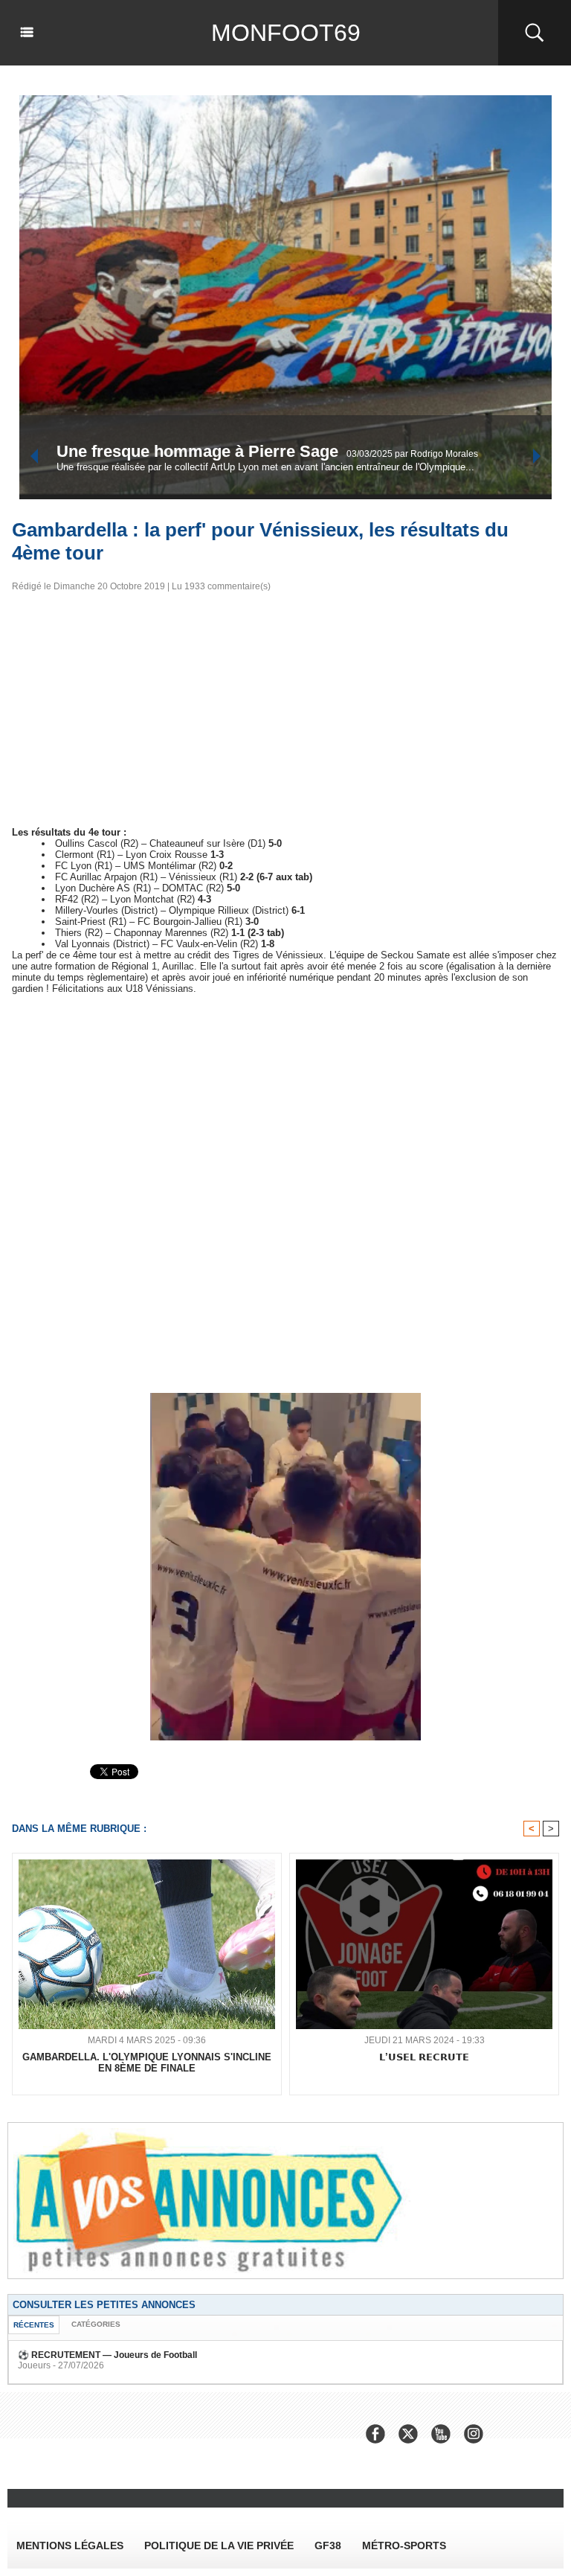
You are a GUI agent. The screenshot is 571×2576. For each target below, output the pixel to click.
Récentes (34, 2325)
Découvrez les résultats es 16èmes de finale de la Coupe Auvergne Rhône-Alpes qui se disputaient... (274, 477)
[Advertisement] (285, 714)
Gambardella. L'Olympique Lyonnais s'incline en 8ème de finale (147, 2063)
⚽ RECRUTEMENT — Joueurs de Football (107, 2355)
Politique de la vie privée (219, 2545)
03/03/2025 (171, 464)
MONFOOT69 (286, 33)
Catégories (96, 2324)
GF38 (328, 2545)
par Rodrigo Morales (237, 464)
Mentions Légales (70, 2545)
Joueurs (34, 2365)
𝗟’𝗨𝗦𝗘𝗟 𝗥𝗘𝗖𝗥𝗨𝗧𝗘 (424, 2057)
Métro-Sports (404, 2545)
